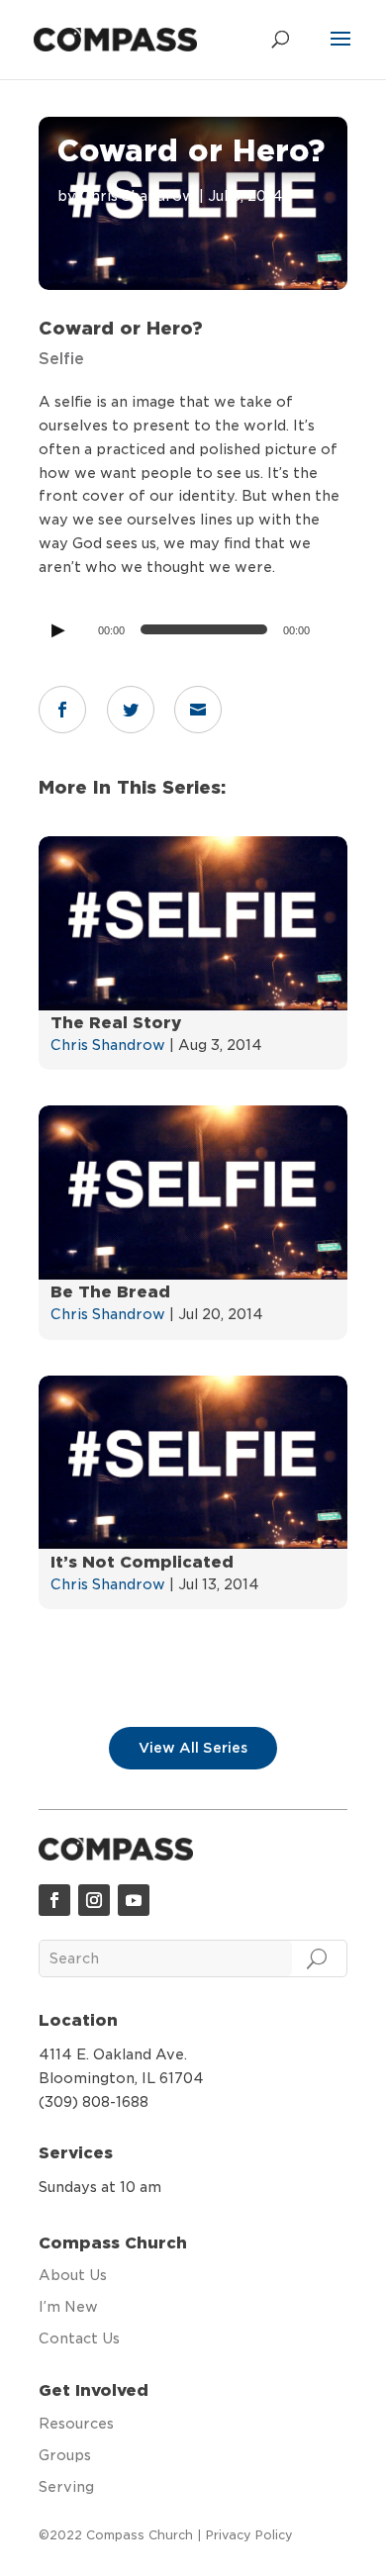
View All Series (193, 1748)
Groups (65, 2455)
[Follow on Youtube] (134, 1900)
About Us (73, 2275)
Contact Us (79, 2338)
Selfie (61, 359)
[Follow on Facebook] (54, 1900)
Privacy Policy (249, 2535)
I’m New (68, 2307)
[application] (193, 629)
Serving (66, 2487)
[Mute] (326, 633)
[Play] (57, 629)
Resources (76, 2424)
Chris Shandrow (138, 196)
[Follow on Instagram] (94, 1900)
